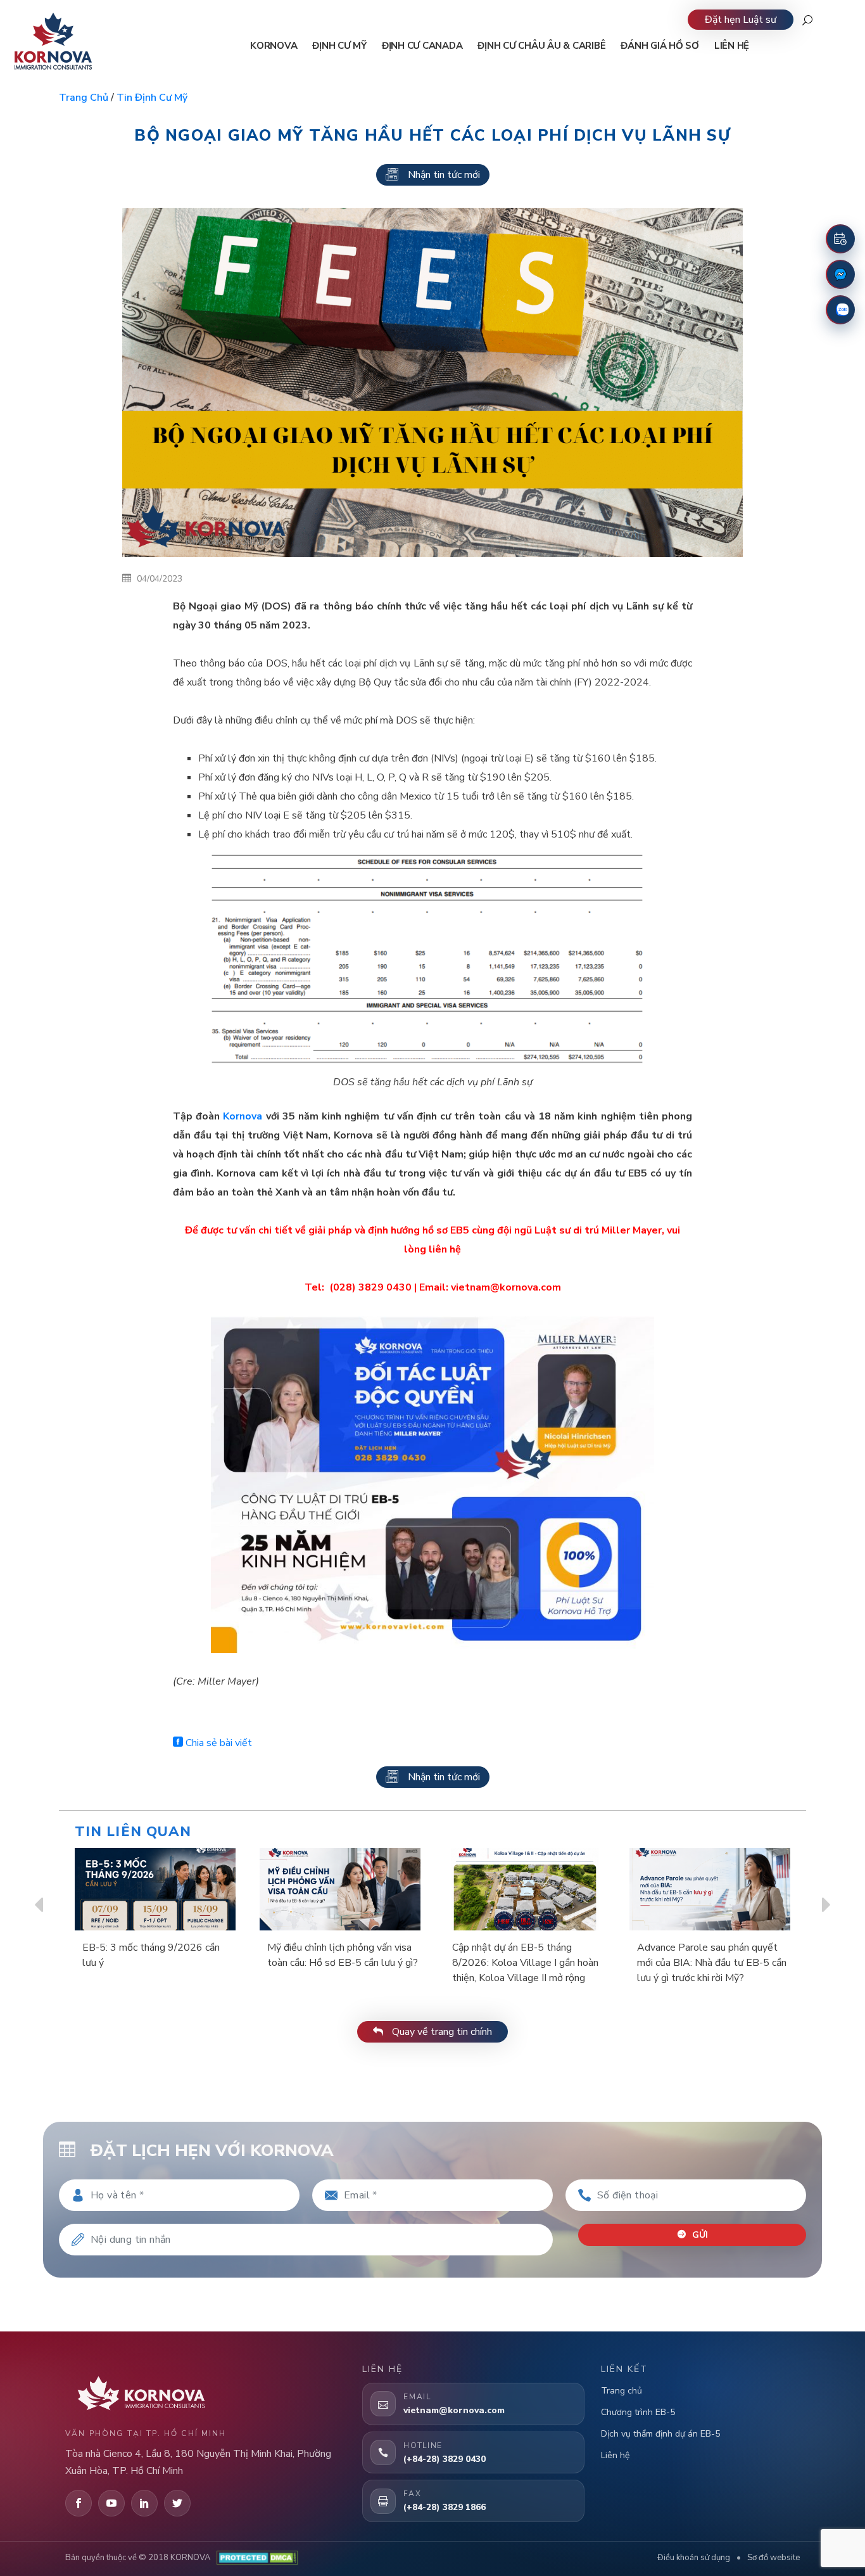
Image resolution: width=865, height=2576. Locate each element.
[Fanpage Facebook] (840, 274)
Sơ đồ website (773, 2558)
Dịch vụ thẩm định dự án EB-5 (660, 2434)
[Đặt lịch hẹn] (840, 239)
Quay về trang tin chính (441, 2032)
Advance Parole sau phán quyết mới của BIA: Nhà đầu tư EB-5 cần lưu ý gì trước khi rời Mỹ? (712, 1963)
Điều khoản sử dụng (694, 2558)
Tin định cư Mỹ (152, 98)
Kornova (243, 1116)
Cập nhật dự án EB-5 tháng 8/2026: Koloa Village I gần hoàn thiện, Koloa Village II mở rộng (525, 1963)
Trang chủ (84, 98)
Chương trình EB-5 (638, 2412)
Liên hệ (615, 2455)
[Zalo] (840, 310)
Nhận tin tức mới (444, 175)
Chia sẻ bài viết (218, 1743)
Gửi (699, 2235)
